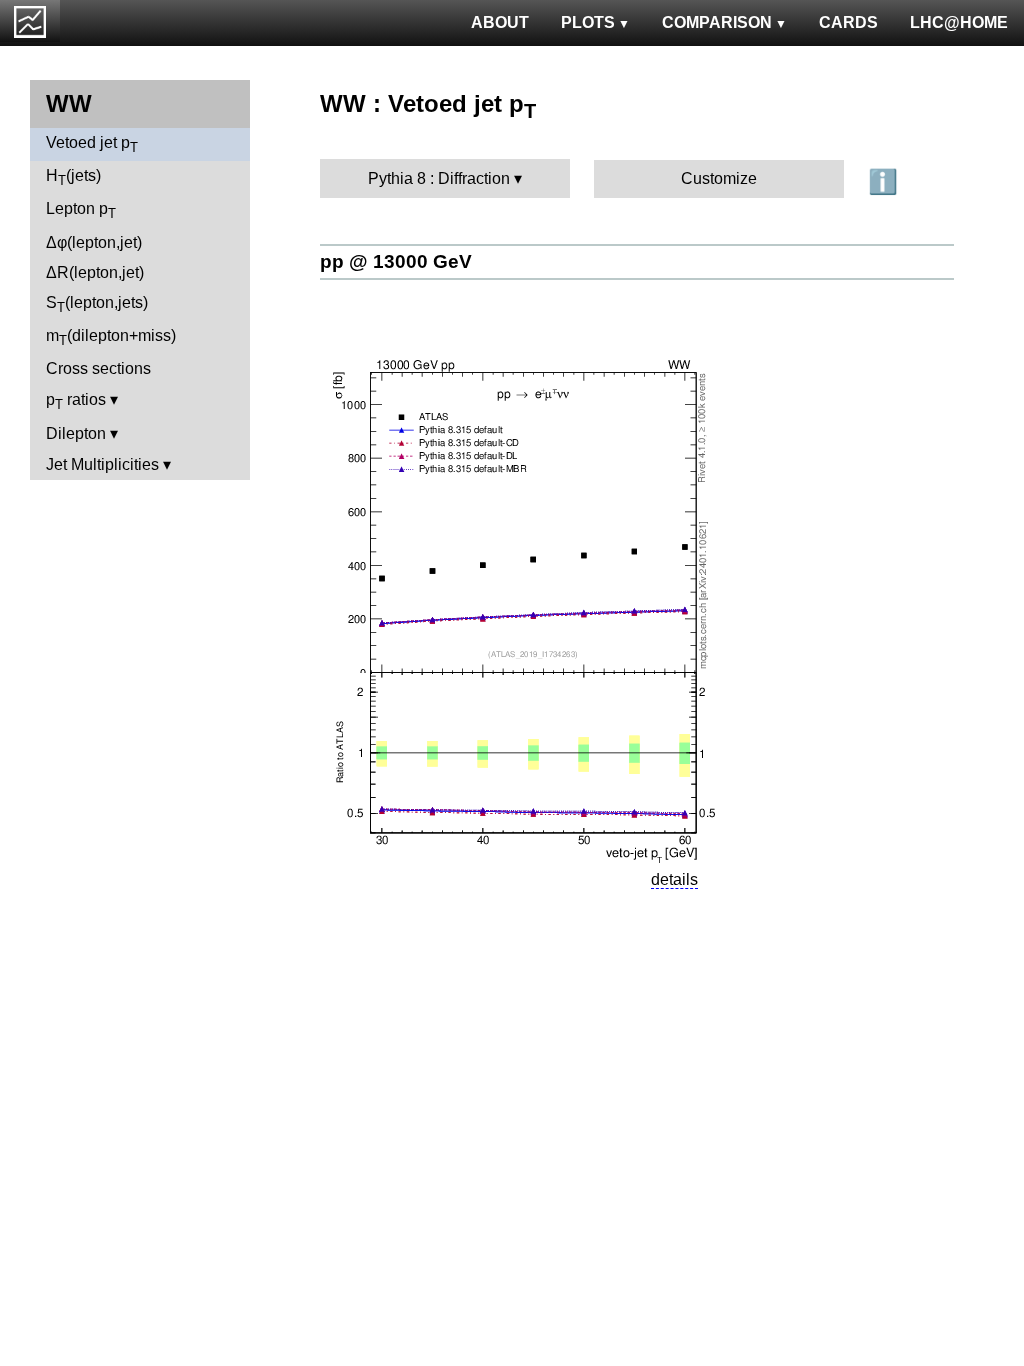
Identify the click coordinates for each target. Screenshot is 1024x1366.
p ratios (76, 401)
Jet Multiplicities (102, 464)
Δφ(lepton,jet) (94, 242)
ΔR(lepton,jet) (95, 272)
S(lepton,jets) (97, 304)
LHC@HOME (959, 22)
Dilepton (76, 433)
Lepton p (81, 210)
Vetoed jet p (92, 144)
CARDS (848, 22)
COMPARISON (717, 22)
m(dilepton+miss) (111, 337)
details (674, 879)
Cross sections (98, 368)
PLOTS (588, 22)
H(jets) (73, 177)
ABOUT (500, 22)
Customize (719, 178)
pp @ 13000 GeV (396, 261)
